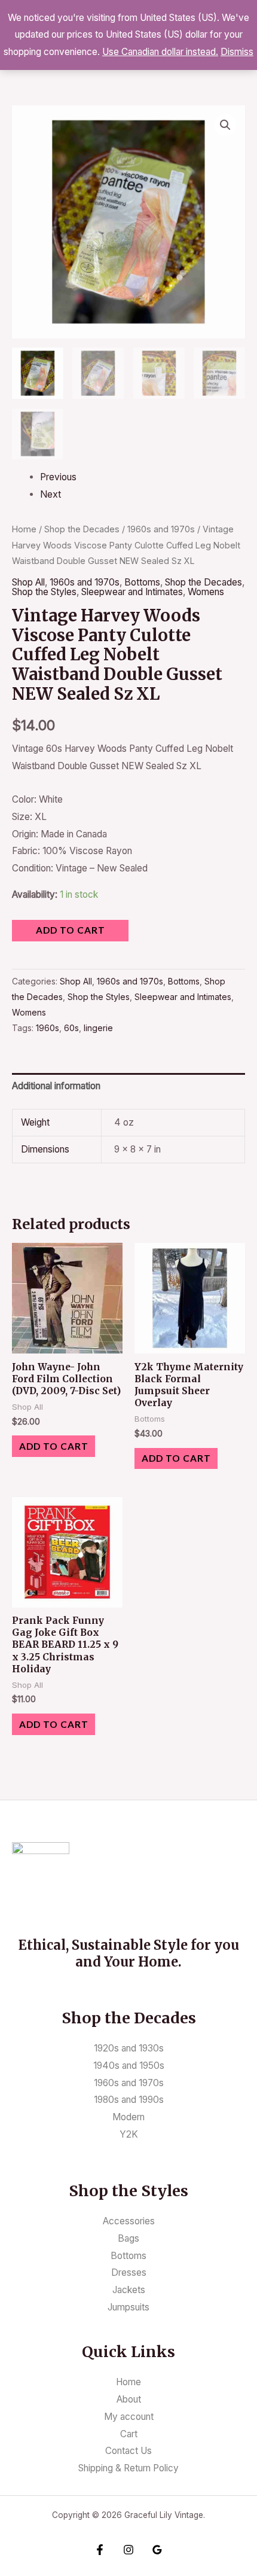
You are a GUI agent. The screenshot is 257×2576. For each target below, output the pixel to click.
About (129, 2399)
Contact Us (128, 2451)
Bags (128, 2238)
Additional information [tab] (56, 1086)
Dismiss (237, 52)
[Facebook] (100, 2550)
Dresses (129, 2272)
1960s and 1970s (161, 529)
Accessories (129, 2221)
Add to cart (71, 930)
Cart (129, 2434)
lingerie (98, 1028)
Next (51, 494)
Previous (58, 477)
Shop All (28, 582)
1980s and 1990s (129, 2100)
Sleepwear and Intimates (132, 592)
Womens (206, 592)
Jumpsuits (128, 2307)
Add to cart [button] (54, 1446)
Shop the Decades (82, 529)
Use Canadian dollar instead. (160, 52)
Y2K (129, 2134)
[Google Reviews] (157, 2550)
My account (129, 2417)
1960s (48, 1028)
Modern (128, 2117)
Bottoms (142, 582)
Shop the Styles (44, 592)
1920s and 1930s (129, 2048)
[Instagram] (128, 2550)
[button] (225, 125)
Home (24, 529)
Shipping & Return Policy (128, 2468)
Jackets (129, 2290)
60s (71, 1028)
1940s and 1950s (129, 2066)
